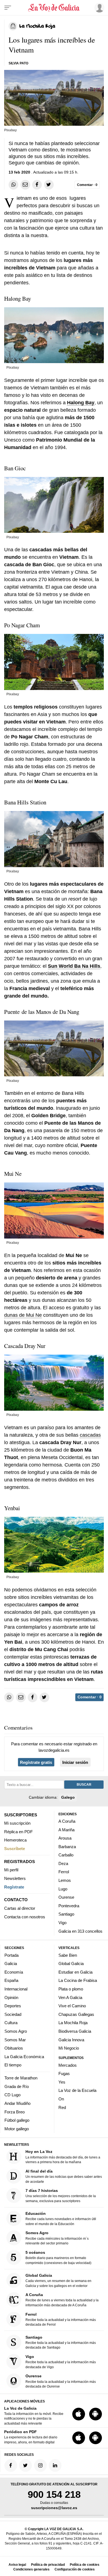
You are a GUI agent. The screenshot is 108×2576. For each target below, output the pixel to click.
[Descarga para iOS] (79, 2414)
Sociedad (13, 2014)
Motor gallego (17, 2129)
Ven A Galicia (70, 1997)
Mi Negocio (69, 2048)
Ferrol (64, 1872)
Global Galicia (71, 1964)
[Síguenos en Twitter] (25, 2466)
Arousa (65, 1838)
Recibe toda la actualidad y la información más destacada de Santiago (61, 2342)
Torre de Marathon (21, 2078)
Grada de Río (17, 2086)
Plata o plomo (71, 1989)
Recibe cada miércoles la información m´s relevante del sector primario (57, 2238)
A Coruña (67, 1821)
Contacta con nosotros (25, 1917)
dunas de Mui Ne (23, 1315)
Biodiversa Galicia (75, 2031)
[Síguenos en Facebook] (11, 2466)
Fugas (64, 2074)
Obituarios (14, 2048)
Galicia (11, 1964)
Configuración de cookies (75, 2569)
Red (62, 2107)
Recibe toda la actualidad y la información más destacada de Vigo (61, 2362)
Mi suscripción (17, 1823)
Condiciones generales (31, 2569)
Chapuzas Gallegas (76, 2014)
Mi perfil (11, 1870)
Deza (63, 1863)
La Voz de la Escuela (77, 2091)
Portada (11, 1955)
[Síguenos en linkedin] (55, 2466)
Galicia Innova (71, 2040)
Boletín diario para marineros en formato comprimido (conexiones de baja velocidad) (58, 2258)
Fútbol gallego (17, 2120)
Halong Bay (81, 403)
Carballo (66, 1855)
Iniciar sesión (75, 1762)
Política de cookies (85, 2565)
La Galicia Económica (24, 2057)
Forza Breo (15, 2112)
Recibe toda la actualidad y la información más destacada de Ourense (61, 2381)
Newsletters (15, 1878)
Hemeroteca (15, 1840)
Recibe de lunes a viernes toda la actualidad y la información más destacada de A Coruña (62, 2300)
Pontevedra (69, 1906)
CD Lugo (12, 2095)
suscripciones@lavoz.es (54, 2508)
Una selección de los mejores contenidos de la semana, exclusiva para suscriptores (61, 2196)
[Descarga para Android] (96, 2414)
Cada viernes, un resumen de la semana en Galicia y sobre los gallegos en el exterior (58, 2280)
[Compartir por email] (25, 185)
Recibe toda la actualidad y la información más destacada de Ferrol (61, 2319)
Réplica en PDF (18, 1832)
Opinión (11, 1997)
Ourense (66, 1897)
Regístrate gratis (36, 1762)
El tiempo (13, 2065)
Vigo (62, 1923)
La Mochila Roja (73, 2023)
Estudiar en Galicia (75, 1972)
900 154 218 (54, 2495)
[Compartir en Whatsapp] (13, 185)
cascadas (90, 1435)
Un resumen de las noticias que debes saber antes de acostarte (64, 2176)
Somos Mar (15, 2040)
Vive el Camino (72, 2006)
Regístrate (14, 1887)
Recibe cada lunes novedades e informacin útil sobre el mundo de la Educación (61, 2219)
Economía (14, 1972)
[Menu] (8, 8)
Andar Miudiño (17, 2103)
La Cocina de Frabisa (78, 1981)
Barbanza (67, 1847)
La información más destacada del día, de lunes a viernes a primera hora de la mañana (63, 2157)
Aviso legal (17, 2565)
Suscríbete (15, 1849)
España (11, 1981)
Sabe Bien (68, 1955)
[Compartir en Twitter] (49, 185)
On (61, 2099)
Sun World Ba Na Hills (74, 966)
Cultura (11, 2023)
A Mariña (66, 1830)
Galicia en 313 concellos (80, 1931)
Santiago (66, 1914)
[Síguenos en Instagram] (40, 2466)
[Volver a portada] (54, 8)
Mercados (68, 2065)
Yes (62, 2082)
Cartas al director (20, 1908)
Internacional (16, 1989)
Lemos (65, 1880)
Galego (68, 1797)
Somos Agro (16, 2031)
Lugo (63, 1889)
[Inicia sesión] (98, 8)
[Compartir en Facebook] (37, 185)
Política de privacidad (48, 2565)
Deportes (13, 2006)
